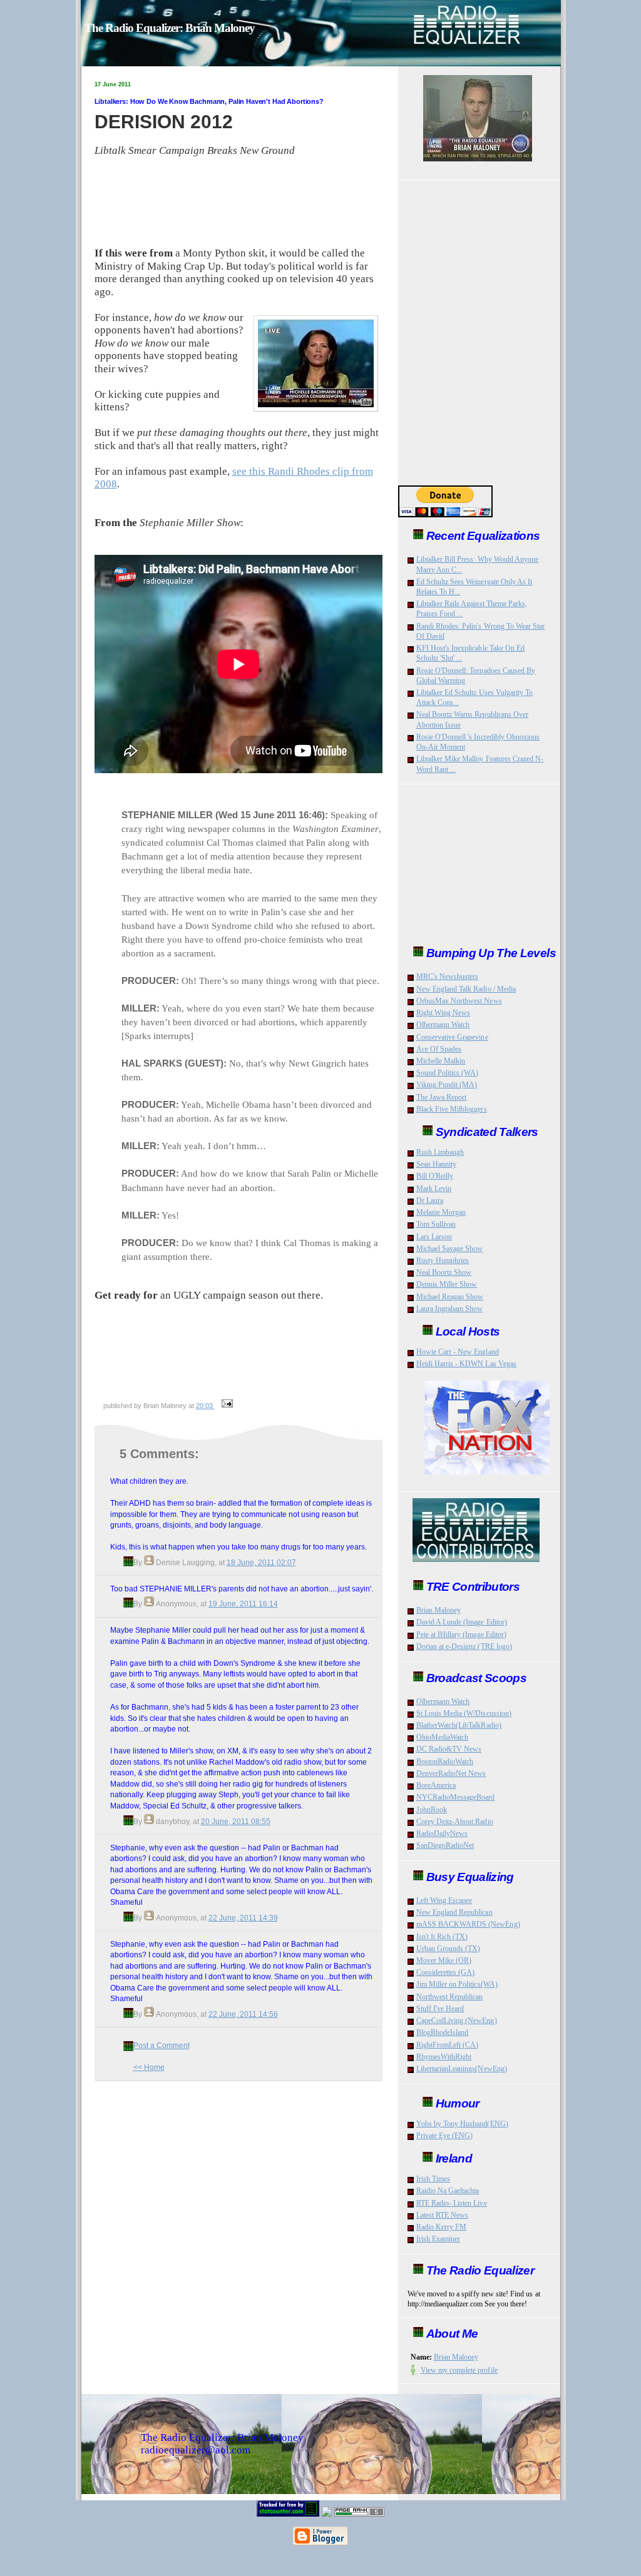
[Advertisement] (243, 1369)
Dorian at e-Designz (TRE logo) (464, 1646)
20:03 (205, 1406)
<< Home (149, 2067)
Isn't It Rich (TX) (442, 1937)
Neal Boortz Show (444, 1272)
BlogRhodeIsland (443, 2032)
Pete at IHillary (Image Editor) (462, 1635)
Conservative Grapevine (452, 1037)
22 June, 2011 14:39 (243, 1918)
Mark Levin (434, 1189)
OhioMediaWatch (443, 1737)
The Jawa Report (442, 1097)
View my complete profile (459, 2370)
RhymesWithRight (444, 2057)
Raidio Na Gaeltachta (448, 2191)
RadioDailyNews (442, 1833)
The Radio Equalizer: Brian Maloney (170, 28)
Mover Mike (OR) (444, 1960)
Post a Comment (162, 2045)
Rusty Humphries (443, 1260)
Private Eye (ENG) (445, 2136)
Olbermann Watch (443, 1025)
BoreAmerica (436, 1785)
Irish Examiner (438, 2239)
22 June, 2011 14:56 (243, 2014)
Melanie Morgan (441, 1212)
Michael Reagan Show (450, 1297)
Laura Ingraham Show (450, 1309)
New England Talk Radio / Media (466, 989)
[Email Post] (226, 1406)
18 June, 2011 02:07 (261, 1562)
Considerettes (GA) (446, 1972)
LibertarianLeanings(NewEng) (462, 2069)
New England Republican (454, 1912)
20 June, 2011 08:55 (236, 1821)
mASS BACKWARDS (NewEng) (468, 1924)
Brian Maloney (439, 1610)
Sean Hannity (437, 1164)
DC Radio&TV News (449, 1749)
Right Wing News (444, 1013)
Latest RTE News (443, 2215)
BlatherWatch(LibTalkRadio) (459, 1725)
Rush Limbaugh (440, 1152)
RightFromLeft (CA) (448, 2045)
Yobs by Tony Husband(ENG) (462, 2124)
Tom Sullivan (436, 1224)
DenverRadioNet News (451, 1773)
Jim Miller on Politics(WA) (457, 1984)
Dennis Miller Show (447, 1284)
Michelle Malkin (441, 1061)
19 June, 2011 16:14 (243, 1604)
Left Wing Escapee (444, 1900)
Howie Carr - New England (458, 1352)
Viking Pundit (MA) (447, 1085)
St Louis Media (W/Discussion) (464, 1713)
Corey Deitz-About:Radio (455, 1822)
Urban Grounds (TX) (449, 1949)
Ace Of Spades (439, 1049)
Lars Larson (434, 1237)
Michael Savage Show (450, 1249)
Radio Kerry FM (442, 2227)
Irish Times (433, 2179)
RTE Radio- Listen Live (452, 2203)
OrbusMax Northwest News (459, 1001)
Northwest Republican (450, 1997)
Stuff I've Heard (440, 2009)
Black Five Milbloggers (452, 1109)
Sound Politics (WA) (448, 1073)
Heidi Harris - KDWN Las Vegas (466, 1364)
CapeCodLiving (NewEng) (457, 2021)
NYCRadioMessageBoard (456, 1797)
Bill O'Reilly (435, 1176)
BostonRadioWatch (445, 1762)
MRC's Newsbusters (448, 976)
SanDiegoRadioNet (445, 1845)
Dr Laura (430, 1200)
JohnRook (432, 1810)
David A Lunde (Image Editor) (462, 1622)
